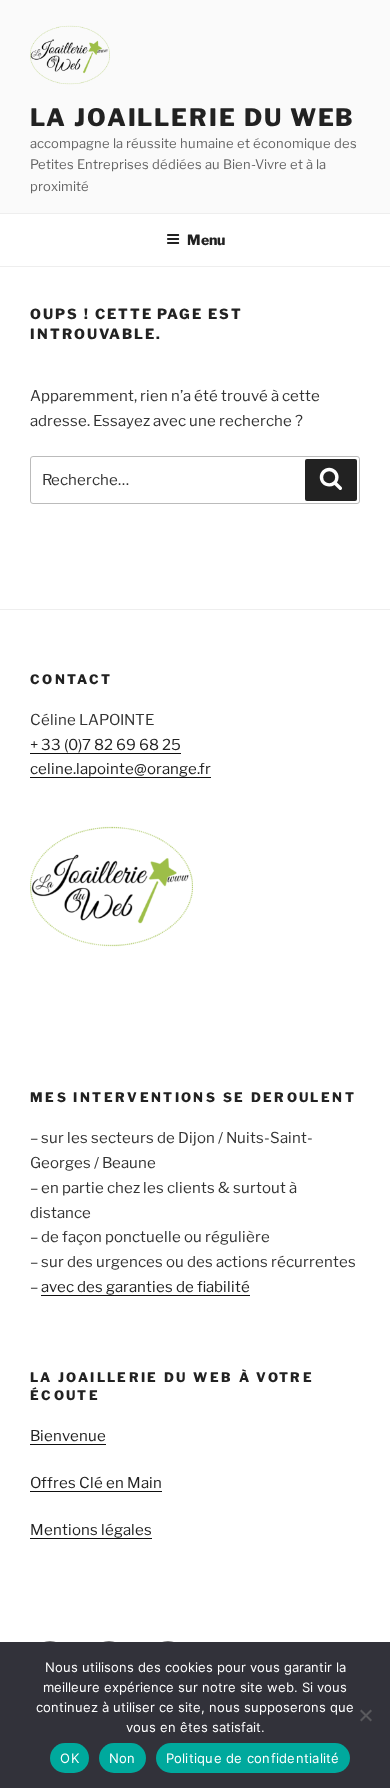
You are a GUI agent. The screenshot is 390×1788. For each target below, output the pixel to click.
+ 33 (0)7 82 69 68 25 (105, 745)
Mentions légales (91, 1530)
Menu (206, 239)
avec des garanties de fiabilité (145, 1287)
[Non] (365, 1715)
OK (69, 1758)
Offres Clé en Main (96, 1483)
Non (122, 1758)
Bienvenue (68, 1436)
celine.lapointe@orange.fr (120, 769)
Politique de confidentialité (253, 1758)
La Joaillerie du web (192, 117)
